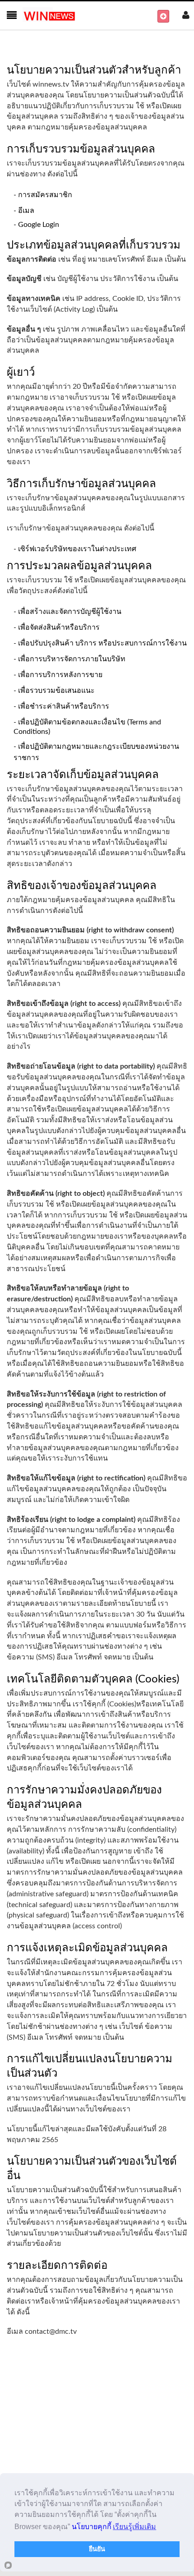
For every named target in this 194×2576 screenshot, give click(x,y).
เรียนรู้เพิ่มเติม (134, 2527)
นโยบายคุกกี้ (92, 2527)
